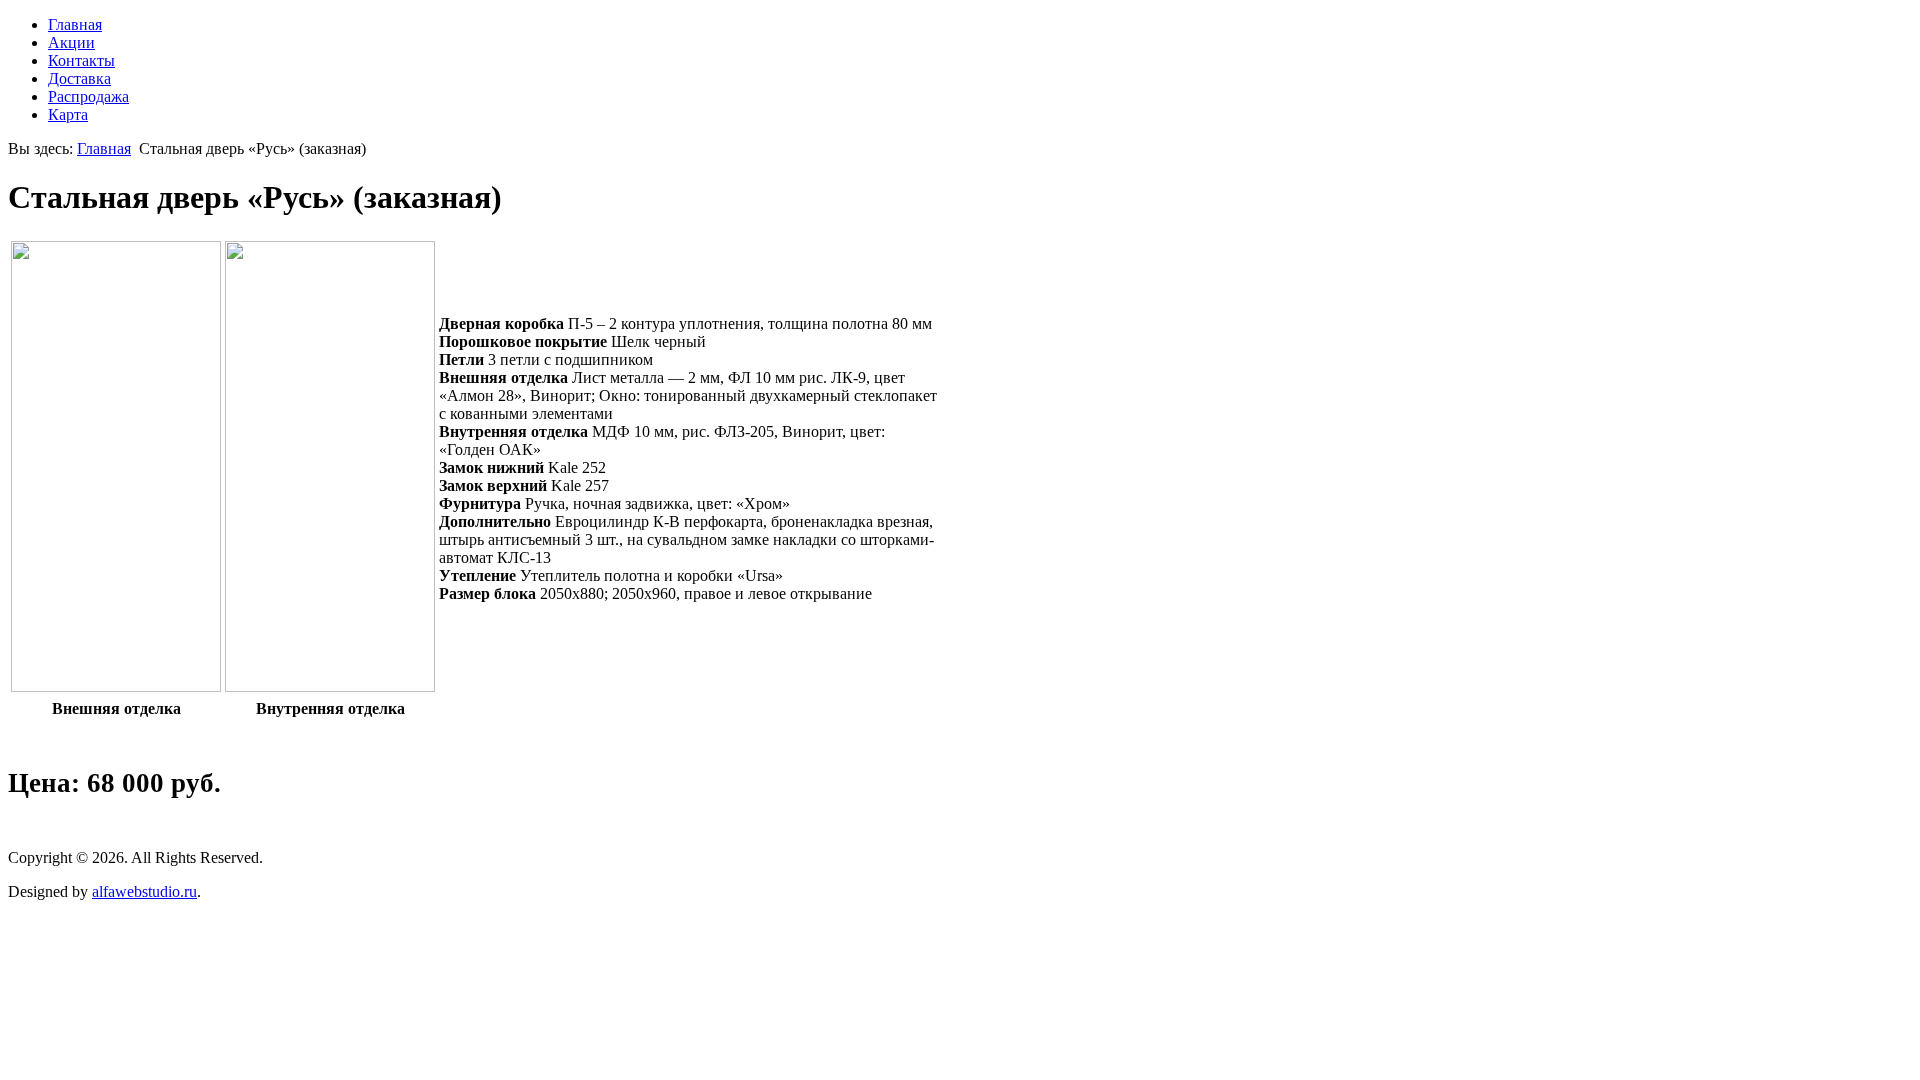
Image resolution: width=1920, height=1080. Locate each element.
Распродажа (88, 96)
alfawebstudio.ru (144, 891)
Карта (68, 114)
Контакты (81, 60)
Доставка (79, 78)
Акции (71, 42)
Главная (75, 24)
